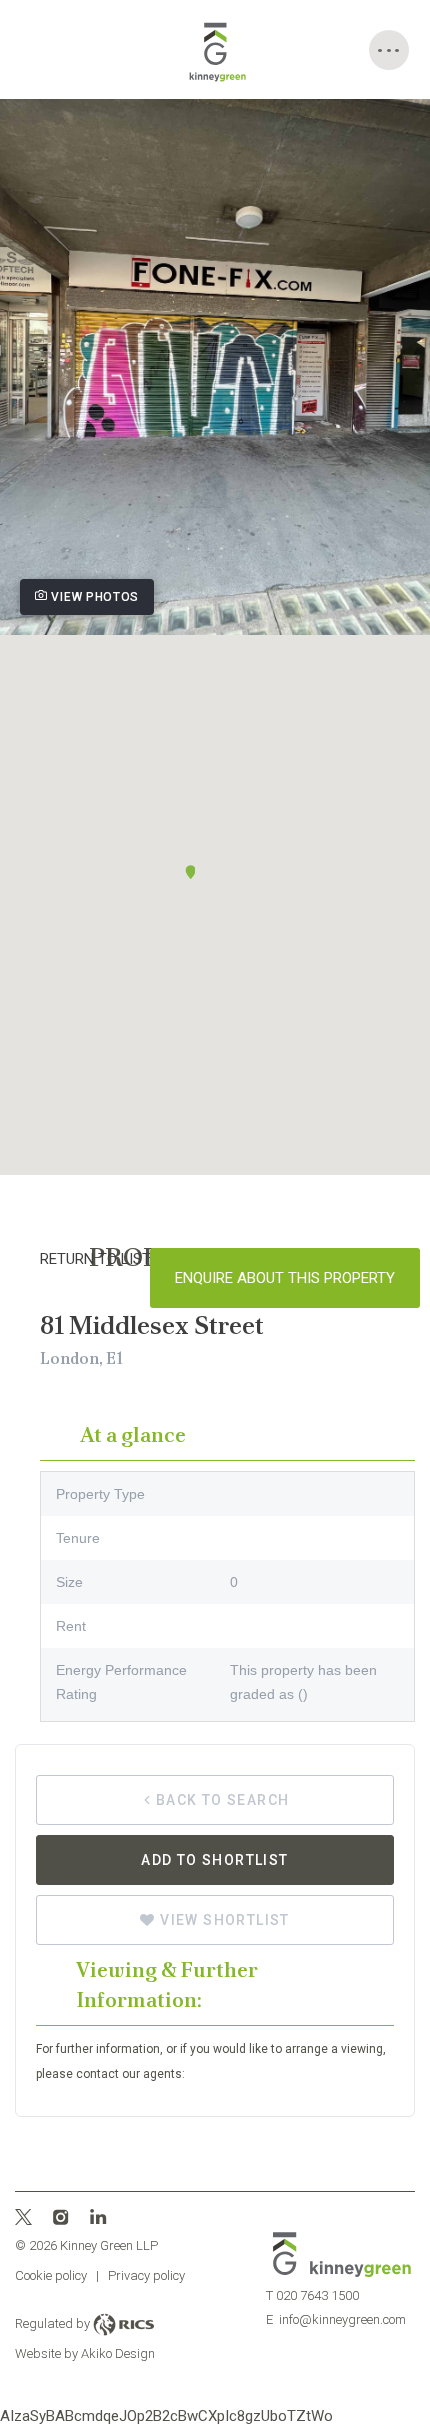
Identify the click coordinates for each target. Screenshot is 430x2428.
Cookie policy (51, 2275)
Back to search (223, 1800)
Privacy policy (146, 2275)
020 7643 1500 (312, 2295)
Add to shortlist (214, 1860)
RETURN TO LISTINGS (112, 1259)
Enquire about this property (285, 1278)
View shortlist (223, 1920)
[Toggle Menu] (389, 50)
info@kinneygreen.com (336, 2319)
